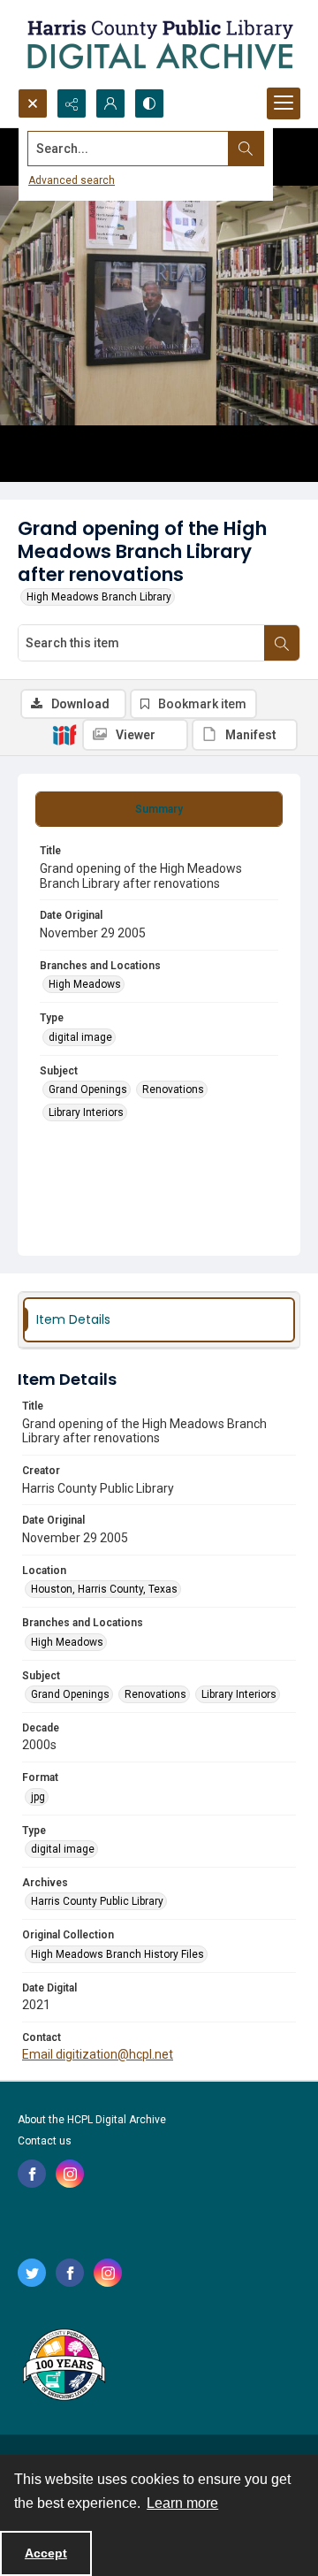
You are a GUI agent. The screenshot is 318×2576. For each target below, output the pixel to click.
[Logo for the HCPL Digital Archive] (159, 44)
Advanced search (72, 180)
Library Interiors (86, 1112)
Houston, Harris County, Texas (104, 1589)
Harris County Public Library (97, 1901)
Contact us (45, 2141)
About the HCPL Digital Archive (92, 2120)
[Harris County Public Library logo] (63, 2366)
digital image (80, 1037)
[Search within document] (282, 643)
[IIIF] (64, 734)
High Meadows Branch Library (99, 597)
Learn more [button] (182, 2503)
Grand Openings (88, 1089)
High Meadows (85, 984)
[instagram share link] (70, 2174)
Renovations (173, 1089)
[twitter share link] (32, 2273)
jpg (38, 1797)
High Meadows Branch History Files (117, 1954)
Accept (46, 2553)
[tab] (159, 809)
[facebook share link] (32, 2174)
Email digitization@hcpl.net (98, 2054)
